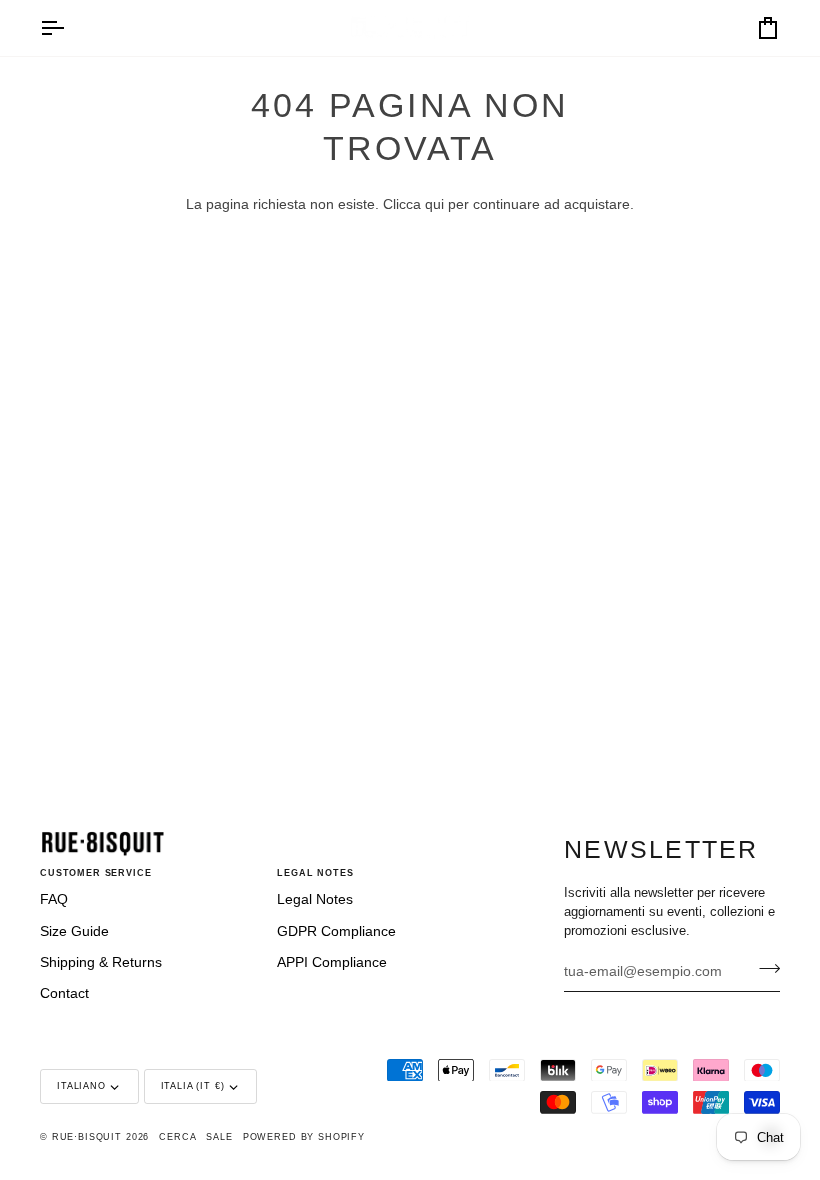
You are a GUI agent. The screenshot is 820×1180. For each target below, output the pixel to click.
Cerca (177, 1137)
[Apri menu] (70, 28)
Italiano (81, 1086)
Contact (64, 993)
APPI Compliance (332, 962)
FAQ (54, 899)
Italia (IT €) (193, 1086)
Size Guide (74, 931)
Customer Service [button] (96, 873)
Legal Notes (315, 899)
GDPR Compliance (336, 931)
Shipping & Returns (101, 962)
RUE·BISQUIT (87, 1137)
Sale (219, 1137)
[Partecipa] (763, 969)
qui (434, 204)
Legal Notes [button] (315, 873)
